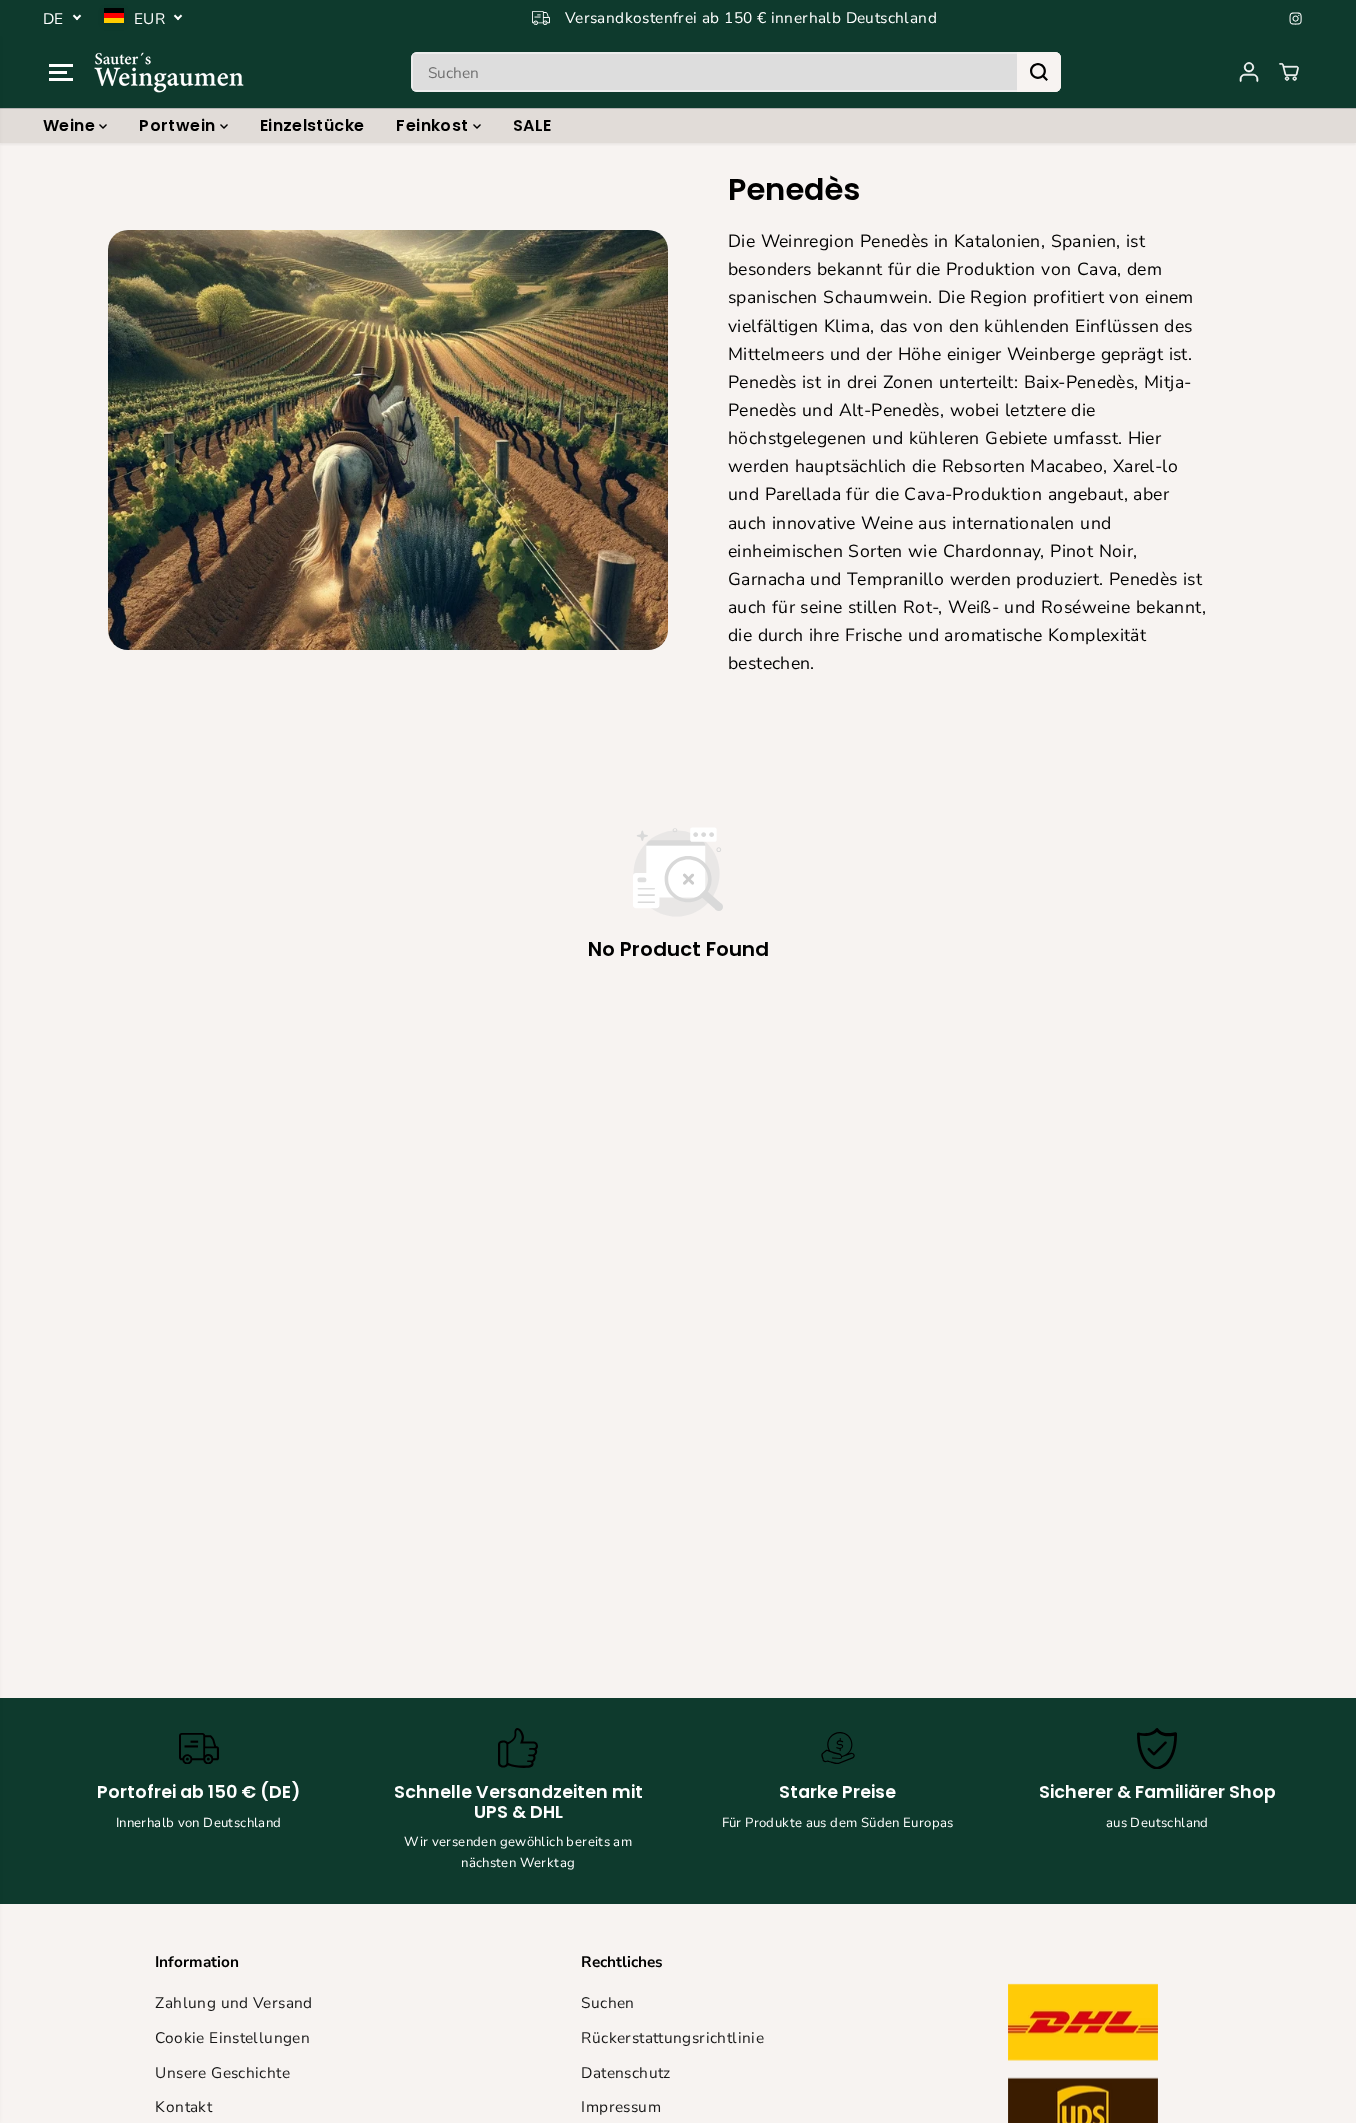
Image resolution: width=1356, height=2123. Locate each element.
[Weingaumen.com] (169, 72)
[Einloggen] (1249, 72)
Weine (71, 125)
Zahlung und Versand (233, 2002)
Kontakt (183, 2106)
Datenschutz (625, 2072)
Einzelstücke (312, 125)
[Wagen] (1289, 72)
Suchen (607, 2002)
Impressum (620, 2106)
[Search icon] (1039, 72)
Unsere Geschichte (222, 2072)
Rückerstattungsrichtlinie (672, 2037)
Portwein (179, 125)
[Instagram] (1296, 18)
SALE (532, 125)
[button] (61, 72)
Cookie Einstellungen (232, 2037)
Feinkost (434, 125)
